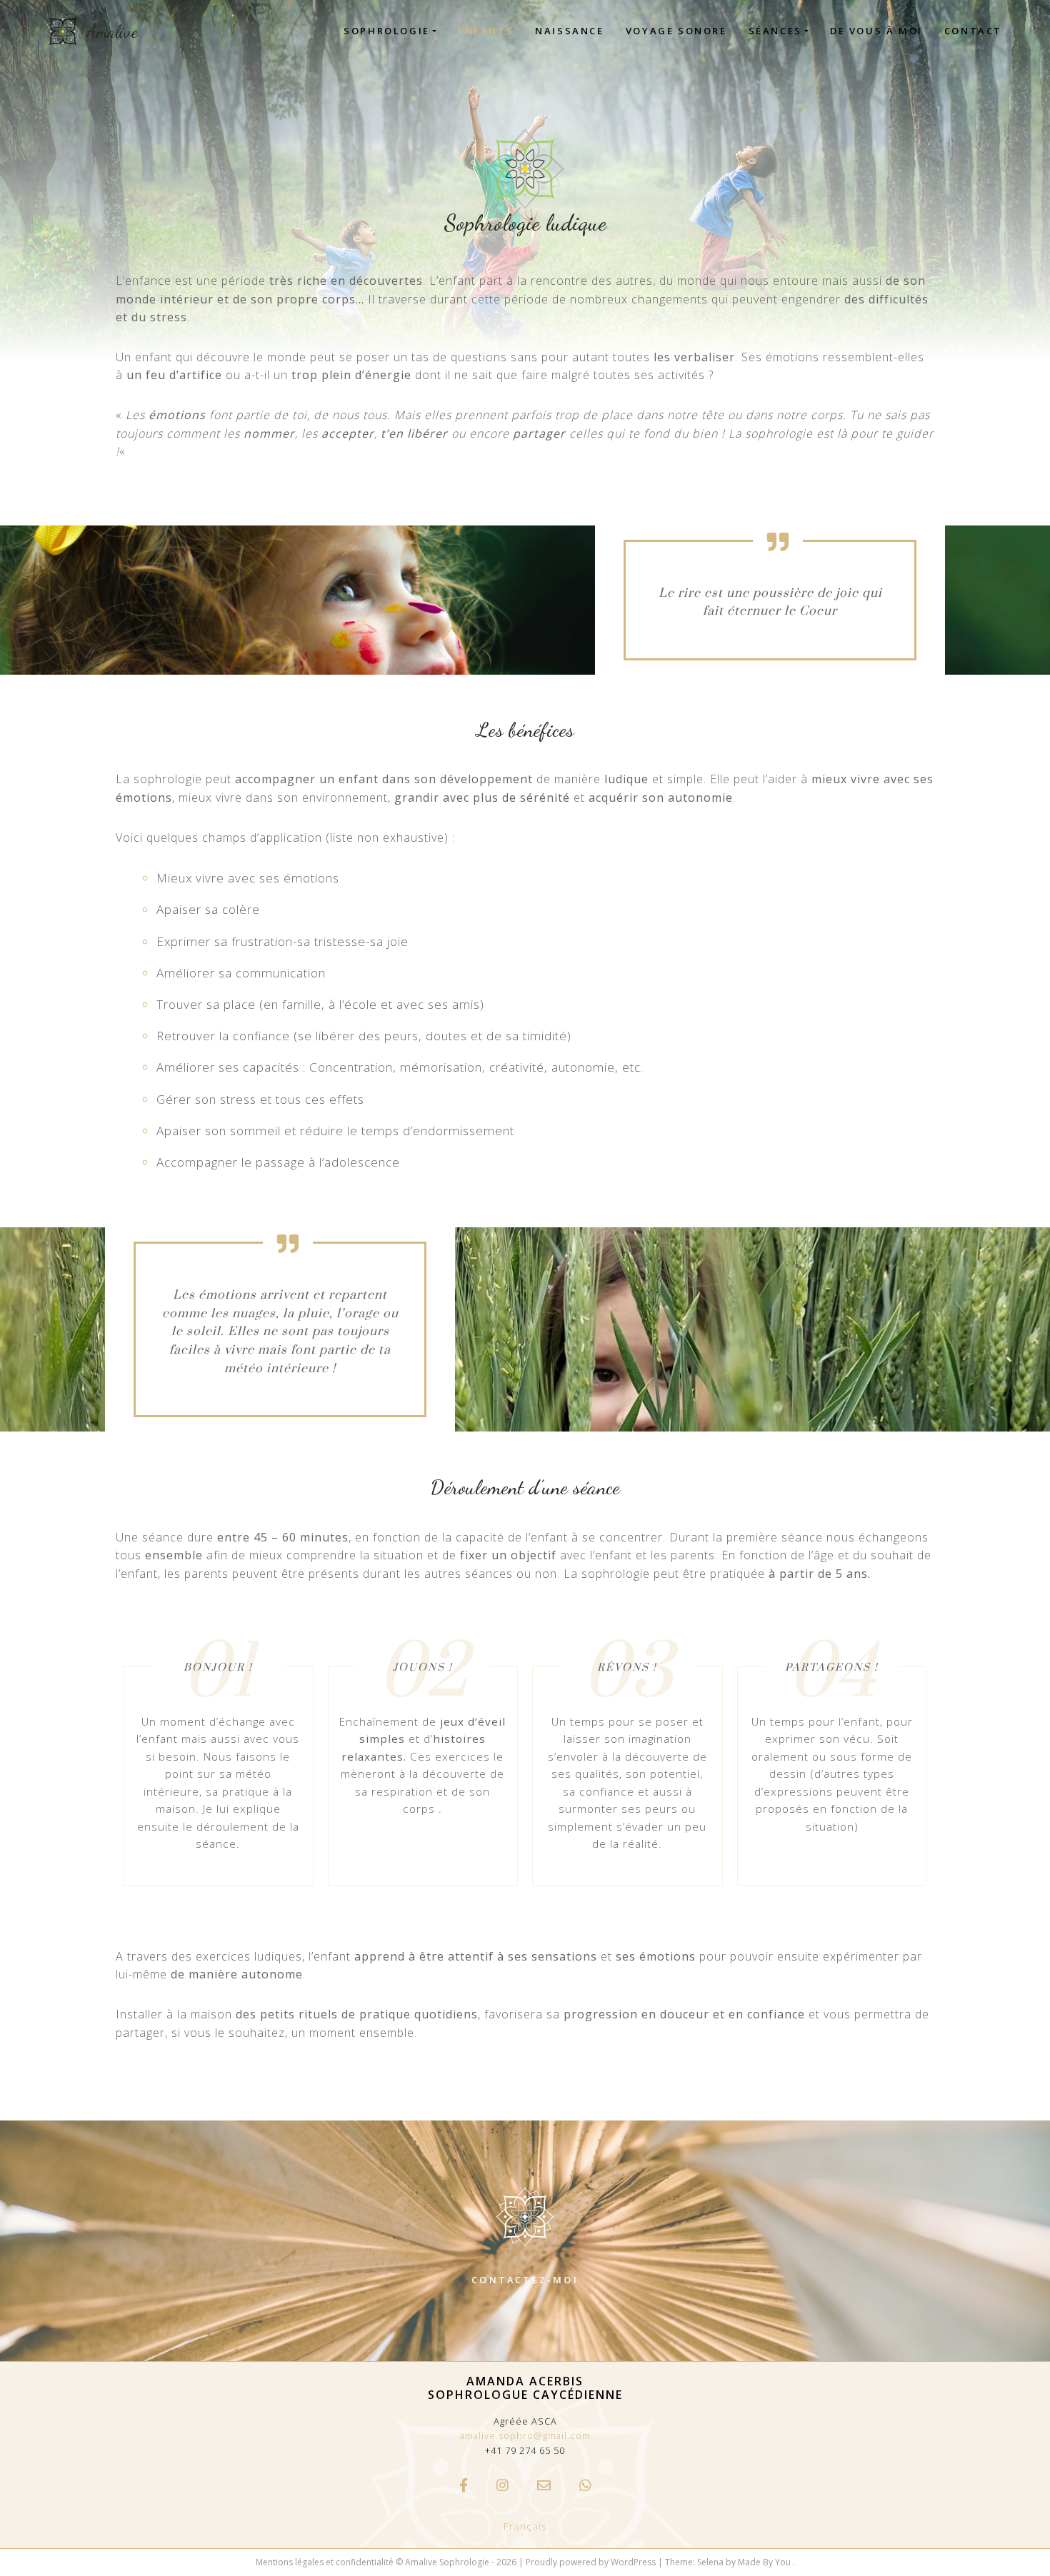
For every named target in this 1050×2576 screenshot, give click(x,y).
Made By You (765, 2562)
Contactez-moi (525, 2280)
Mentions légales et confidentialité (325, 2562)
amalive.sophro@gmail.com (525, 2435)
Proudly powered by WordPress (592, 2562)
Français (525, 2526)
